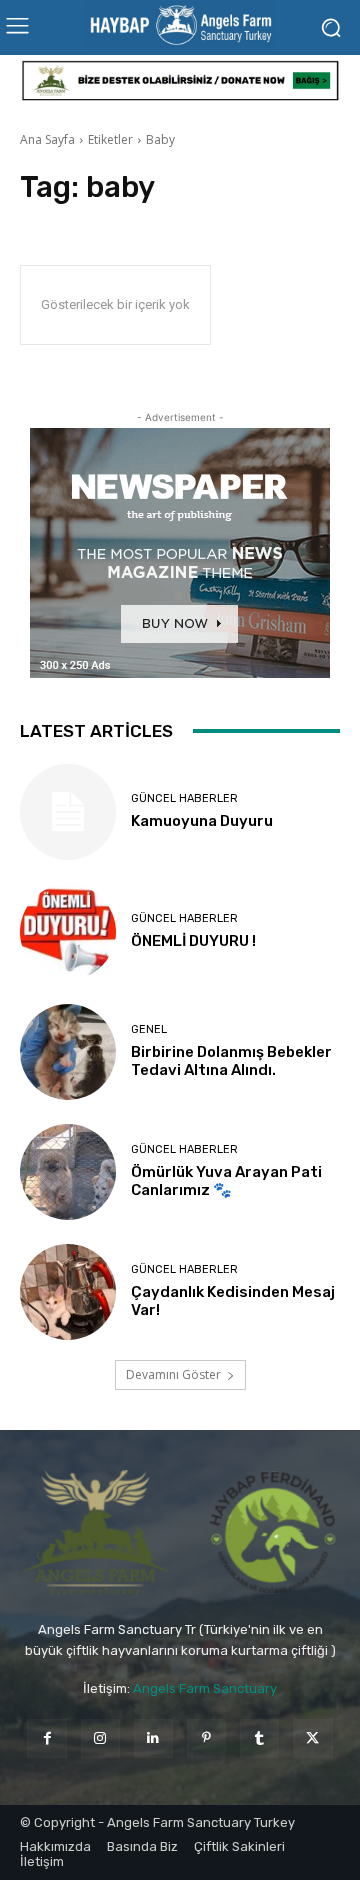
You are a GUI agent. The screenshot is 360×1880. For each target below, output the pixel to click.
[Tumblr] (259, 1738)
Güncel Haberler (184, 798)
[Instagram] (100, 1738)
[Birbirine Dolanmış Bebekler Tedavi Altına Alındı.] (68, 1052)
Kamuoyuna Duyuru (202, 821)
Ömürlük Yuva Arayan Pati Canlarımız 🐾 (226, 1181)
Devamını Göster (173, 1374)
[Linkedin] (153, 1738)
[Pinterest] (206, 1738)
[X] (312, 1738)
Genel (149, 1029)
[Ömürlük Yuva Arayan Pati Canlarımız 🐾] (68, 1172)
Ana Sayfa (47, 139)
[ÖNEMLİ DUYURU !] (68, 932)
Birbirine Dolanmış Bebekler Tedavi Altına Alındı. (231, 1061)
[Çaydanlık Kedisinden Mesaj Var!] (68, 1292)
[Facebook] (46, 1738)
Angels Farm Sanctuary (205, 1688)
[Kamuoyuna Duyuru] (68, 812)
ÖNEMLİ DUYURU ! (193, 941)
